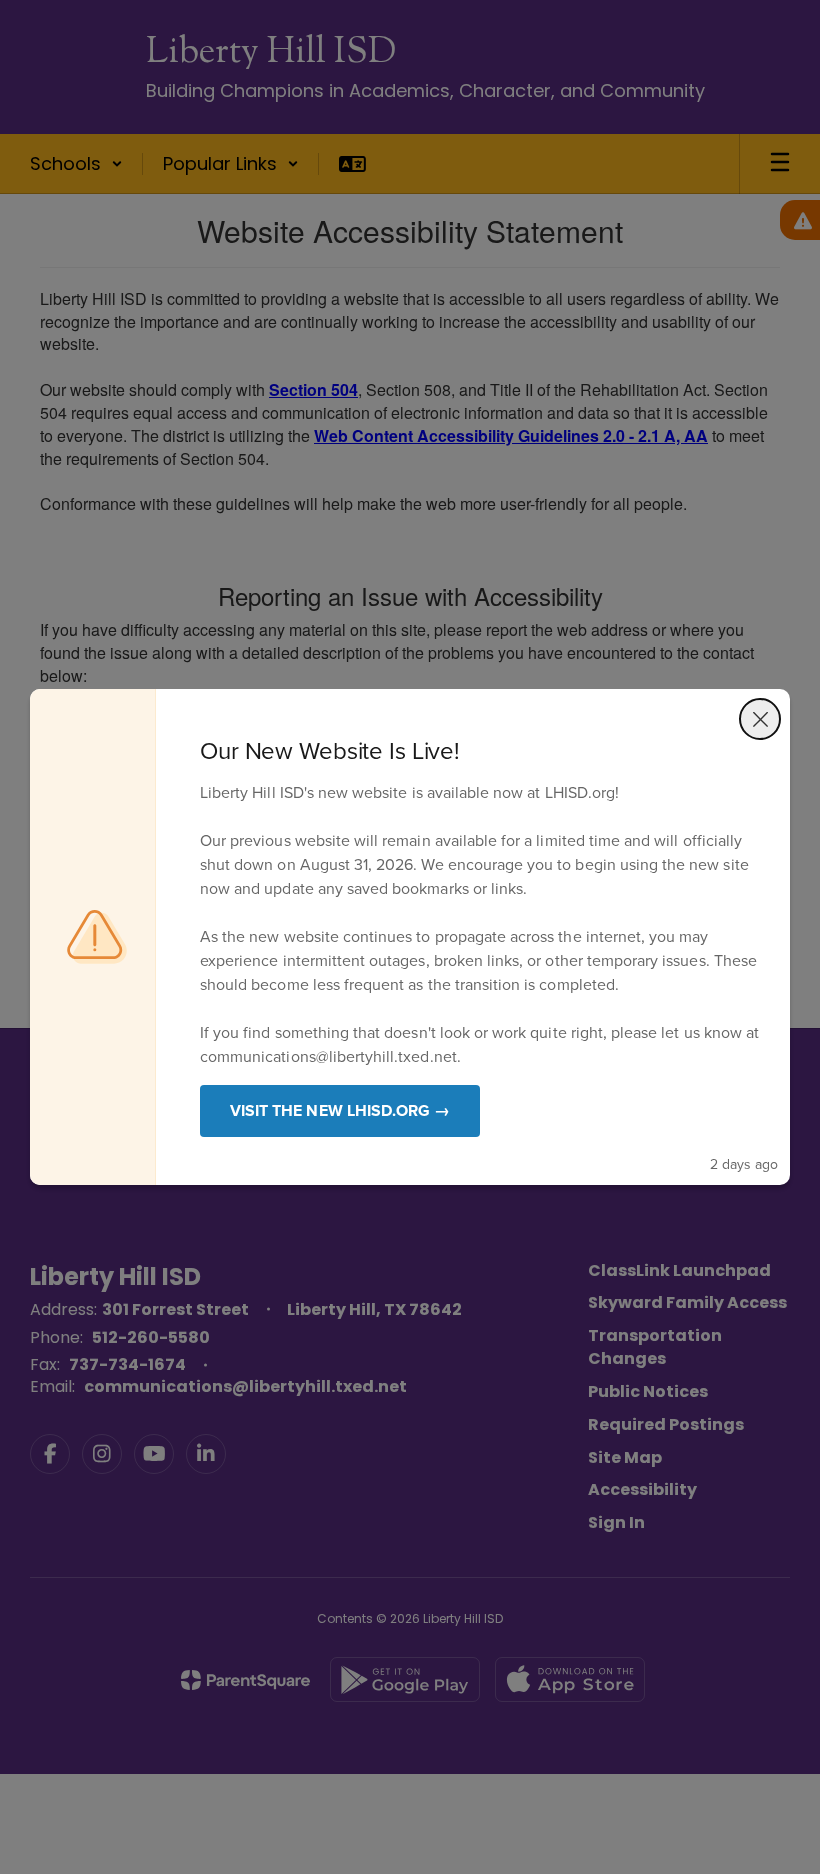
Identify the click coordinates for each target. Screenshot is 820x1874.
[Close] (760, 719)
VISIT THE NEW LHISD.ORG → (340, 1110)
